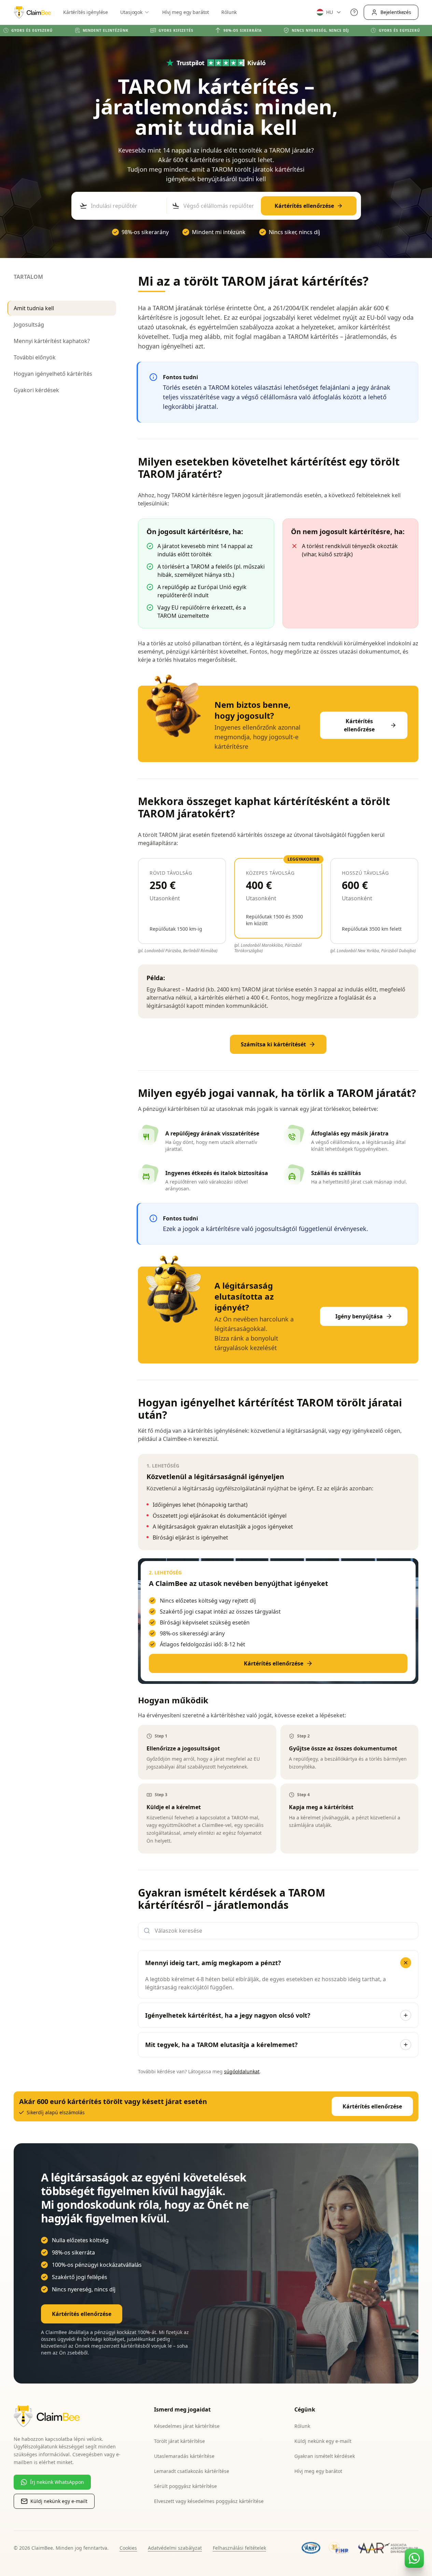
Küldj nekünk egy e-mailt (59, 2501)
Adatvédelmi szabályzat (175, 2548)
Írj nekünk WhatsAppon (57, 2482)
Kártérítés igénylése (86, 12)
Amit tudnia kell (34, 308)
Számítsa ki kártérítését (273, 1044)
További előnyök (35, 357)
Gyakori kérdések (36, 390)
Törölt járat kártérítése (179, 2441)
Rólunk (229, 12)
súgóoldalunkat (242, 2071)
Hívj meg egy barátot (186, 12)
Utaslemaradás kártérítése (184, 2456)
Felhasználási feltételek (239, 2548)
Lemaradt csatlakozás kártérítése (192, 2471)
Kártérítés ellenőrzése (304, 206)
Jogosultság (29, 325)
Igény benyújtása (359, 1316)
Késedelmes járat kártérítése (187, 2426)
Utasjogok (131, 12)
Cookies (128, 2548)
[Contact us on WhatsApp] (414, 2558)
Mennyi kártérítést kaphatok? (52, 341)
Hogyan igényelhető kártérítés (53, 374)
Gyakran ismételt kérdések (325, 2456)
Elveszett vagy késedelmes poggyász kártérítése (209, 2501)
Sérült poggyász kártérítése (185, 2486)
